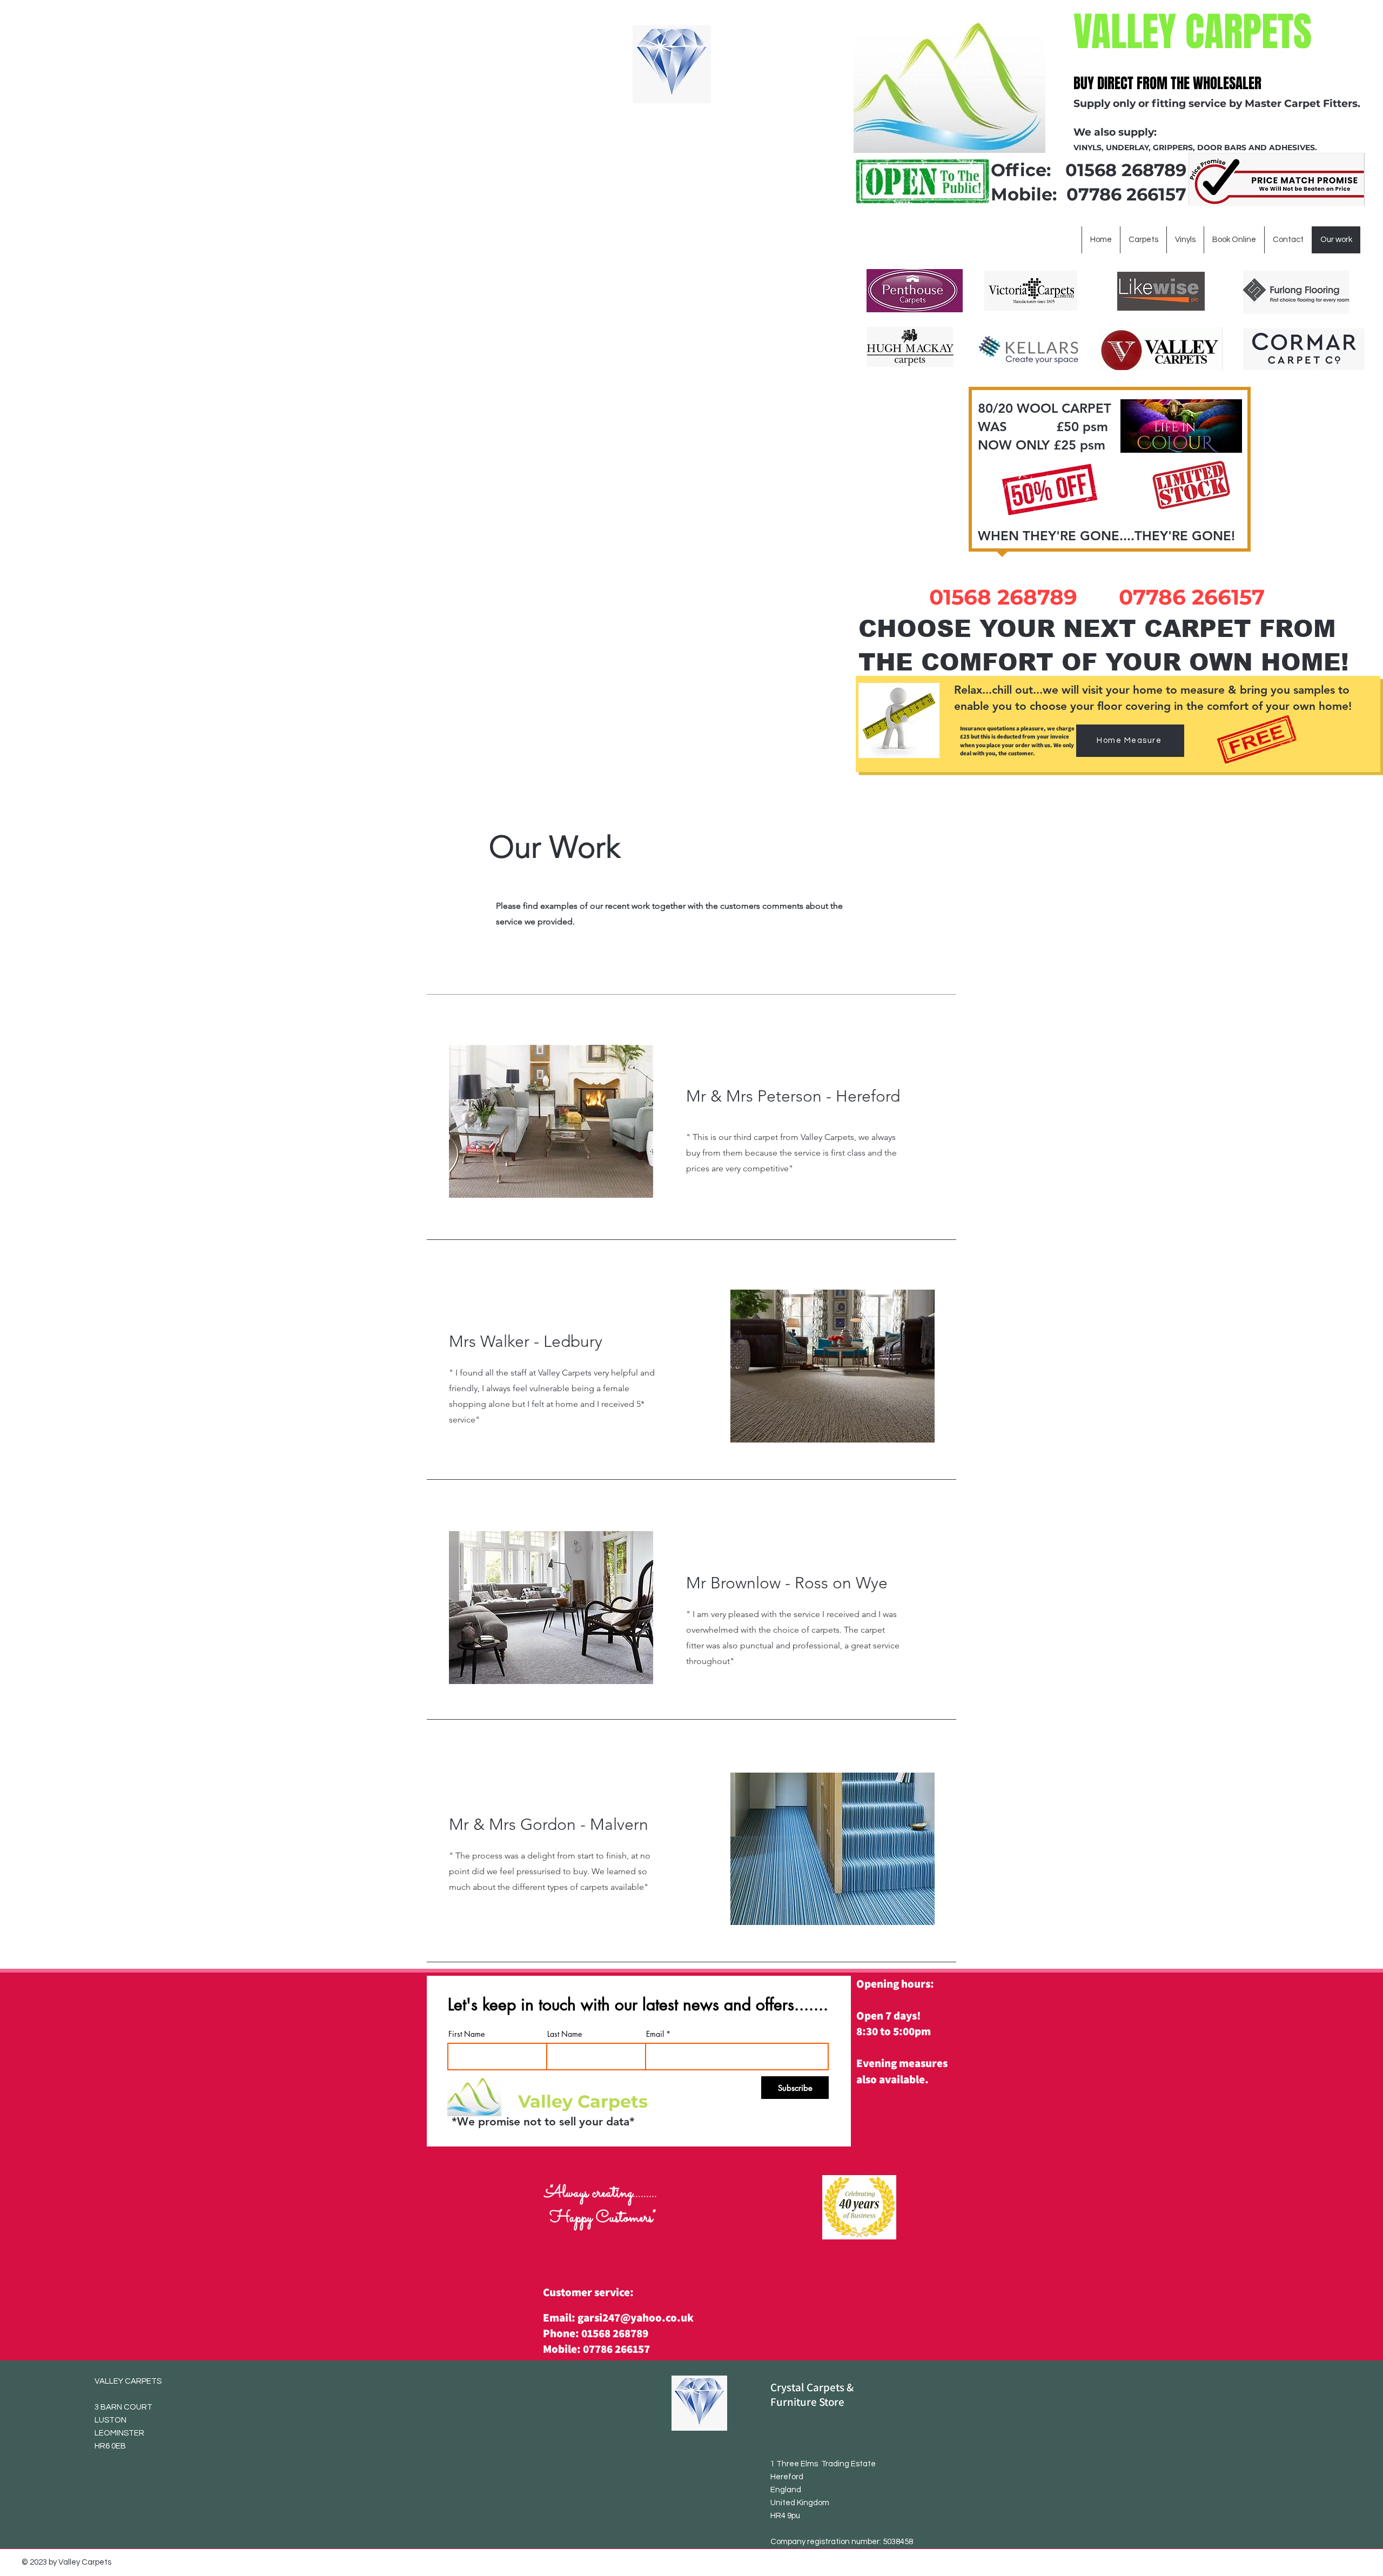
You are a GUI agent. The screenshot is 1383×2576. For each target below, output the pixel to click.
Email (655, 2034)
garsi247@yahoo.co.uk (636, 2317)
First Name (466, 2034)
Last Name (565, 2034)
